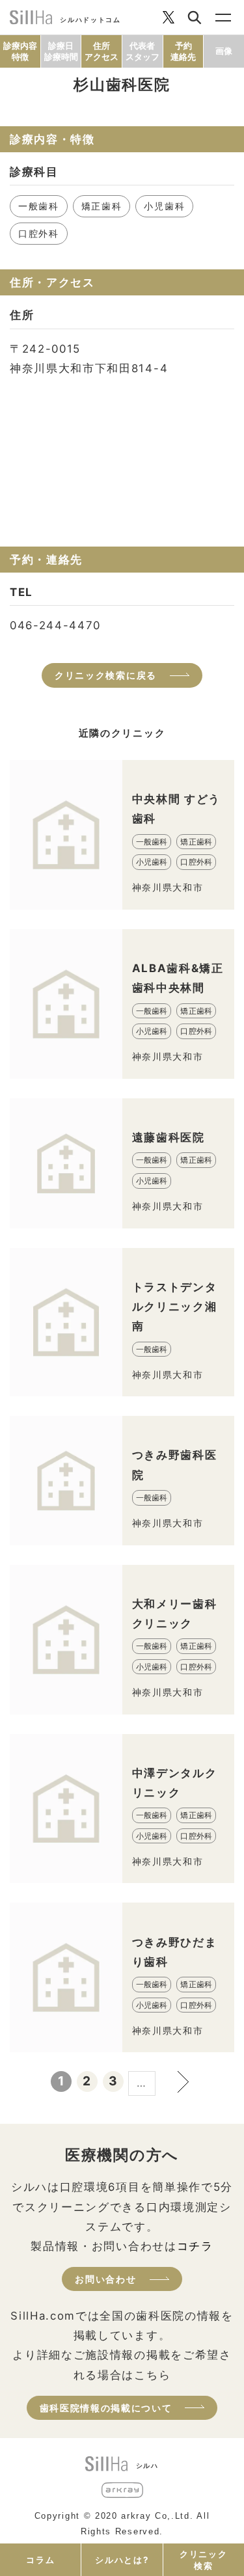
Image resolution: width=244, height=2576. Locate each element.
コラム (40, 2560)
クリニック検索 (203, 2560)
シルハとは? (122, 2560)
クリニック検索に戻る (106, 675)
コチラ (195, 2246)
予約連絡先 (183, 51)
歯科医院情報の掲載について (106, 2408)
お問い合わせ (105, 2279)
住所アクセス (102, 51)
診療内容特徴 (20, 51)
